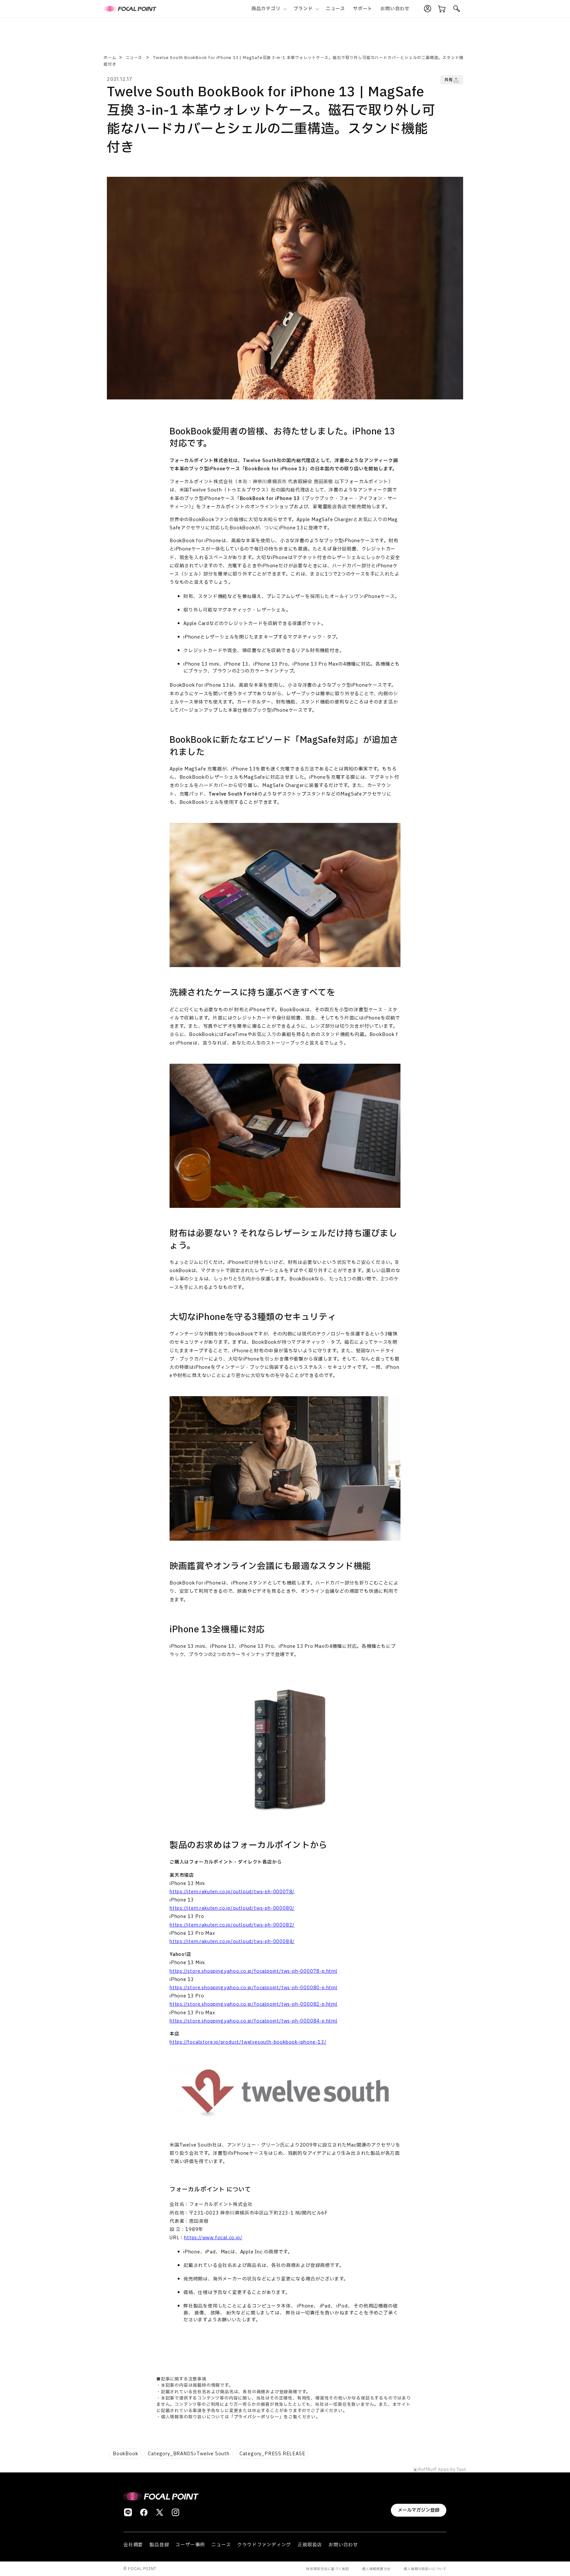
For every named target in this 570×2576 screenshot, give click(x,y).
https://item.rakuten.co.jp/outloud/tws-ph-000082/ (232, 1925)
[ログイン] (427, 9)
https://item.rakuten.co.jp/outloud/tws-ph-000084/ (232, 1942)
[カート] (442, 9)
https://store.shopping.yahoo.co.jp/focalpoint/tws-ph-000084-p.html (253, 2021)
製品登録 (159, 2545)
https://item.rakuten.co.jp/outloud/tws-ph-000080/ (232, 1908)
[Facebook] (144, 2512)
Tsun (461, 2470)
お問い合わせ (343, 2545)
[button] (269, 9)
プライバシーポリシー (257, 2417)
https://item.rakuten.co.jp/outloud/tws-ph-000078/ (232, 1892)
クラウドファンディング (264, 2545)
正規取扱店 (310, 2545)
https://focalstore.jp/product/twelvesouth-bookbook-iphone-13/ (248, 2042)
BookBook (125, 2454)
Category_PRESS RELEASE (272, 2454)
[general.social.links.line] (128, 2512)
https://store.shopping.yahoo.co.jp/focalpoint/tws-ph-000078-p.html (253, 1971)
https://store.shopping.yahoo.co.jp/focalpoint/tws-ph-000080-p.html (253, 1988)
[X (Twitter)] (160, 2512)
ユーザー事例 (190, 2545)
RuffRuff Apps (434, 2470)
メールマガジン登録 (419, 2510)
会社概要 (133, 2545)
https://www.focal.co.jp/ (213, 2238)
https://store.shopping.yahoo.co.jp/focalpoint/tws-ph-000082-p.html (253, 2004)
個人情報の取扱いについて (425, 2569)
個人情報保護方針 (376, 2569)
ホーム (110, 58)
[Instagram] (175, 2512)
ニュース (134, 58)
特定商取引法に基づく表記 (328, 2569)
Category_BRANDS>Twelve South (189, 2454)
